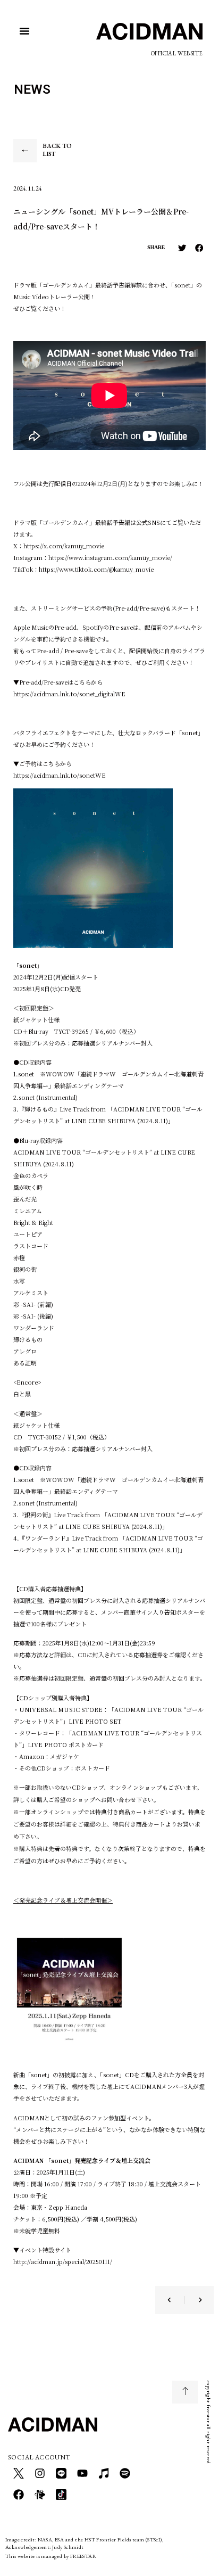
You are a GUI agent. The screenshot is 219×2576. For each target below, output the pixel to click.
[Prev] (176, 2300)
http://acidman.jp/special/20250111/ (63, 2261)
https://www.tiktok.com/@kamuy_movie (96, 569)
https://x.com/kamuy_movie (64, 546)
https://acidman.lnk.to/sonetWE (60, 775)
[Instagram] (40, 2473)
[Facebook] (19, 2495)
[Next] (193, 2300)
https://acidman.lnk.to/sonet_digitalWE (69, 694)
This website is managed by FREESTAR (51, 2556)
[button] (24, 31)
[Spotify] (125, 2473)
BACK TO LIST (57, 150)
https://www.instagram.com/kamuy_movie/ (110, 557)
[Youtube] (82, 2473)
